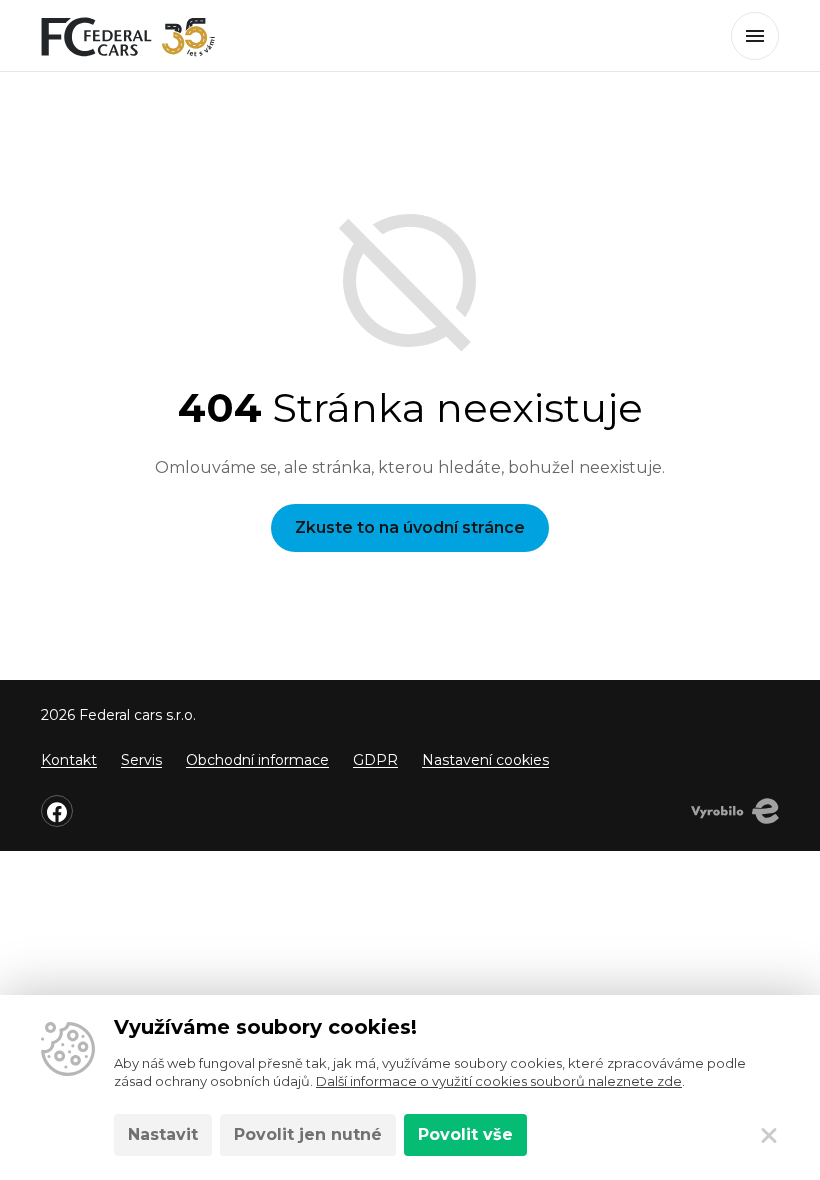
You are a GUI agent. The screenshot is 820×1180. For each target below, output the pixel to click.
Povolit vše (465, 1134)
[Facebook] (57, 811)
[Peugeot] (128, 36)
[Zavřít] (769, 1135)
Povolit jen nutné (308, 1134)
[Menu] (755, 36)
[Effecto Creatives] (735, 811)
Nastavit (163, 1134)
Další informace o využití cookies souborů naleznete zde (499, 1081)
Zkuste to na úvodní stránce (410, 527)
